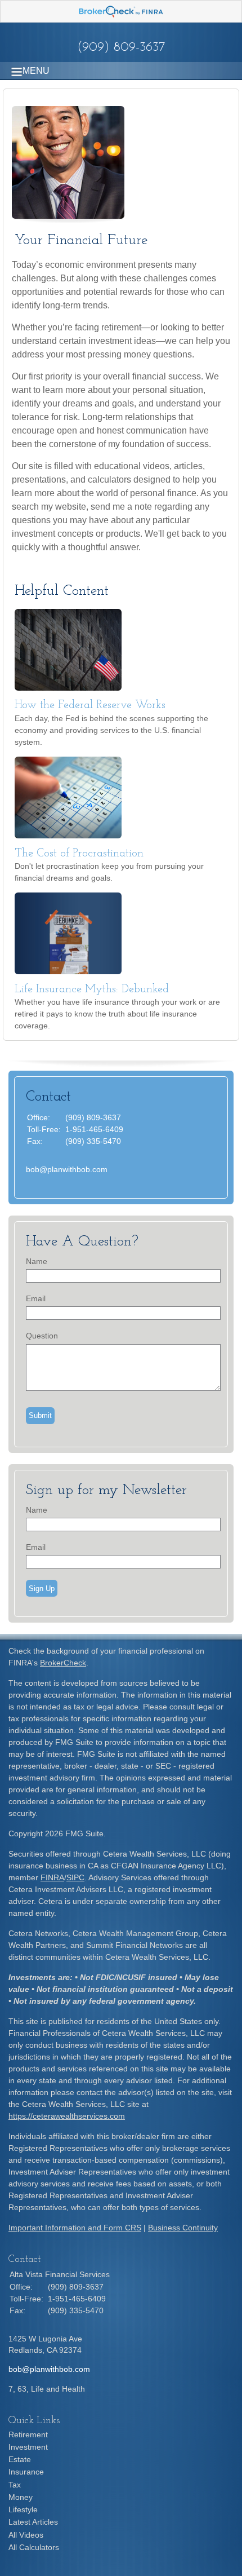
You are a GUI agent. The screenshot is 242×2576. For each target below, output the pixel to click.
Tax (15, 2485)
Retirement (28, 2434)
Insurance (26, 2472)
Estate (20, 2459)
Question (42, 1336)
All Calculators (34, 2547)
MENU (36, 71)
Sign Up (42, 1589)
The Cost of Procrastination (79, 854)
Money (21, 2497)
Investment (28, 2447)
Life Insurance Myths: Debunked (92, 989)
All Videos (26, 2535)
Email (36, 1298)
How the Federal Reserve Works (90, 705)
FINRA (52, 1877)
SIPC (75, 1877)
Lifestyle (23, 2509)
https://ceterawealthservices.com (67, 2116)
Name (37, 1261)
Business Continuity (183, 2228)
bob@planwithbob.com (67, 1169)
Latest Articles (33, 2522)
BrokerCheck (63, 1663)
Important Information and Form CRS (75, 2228)
